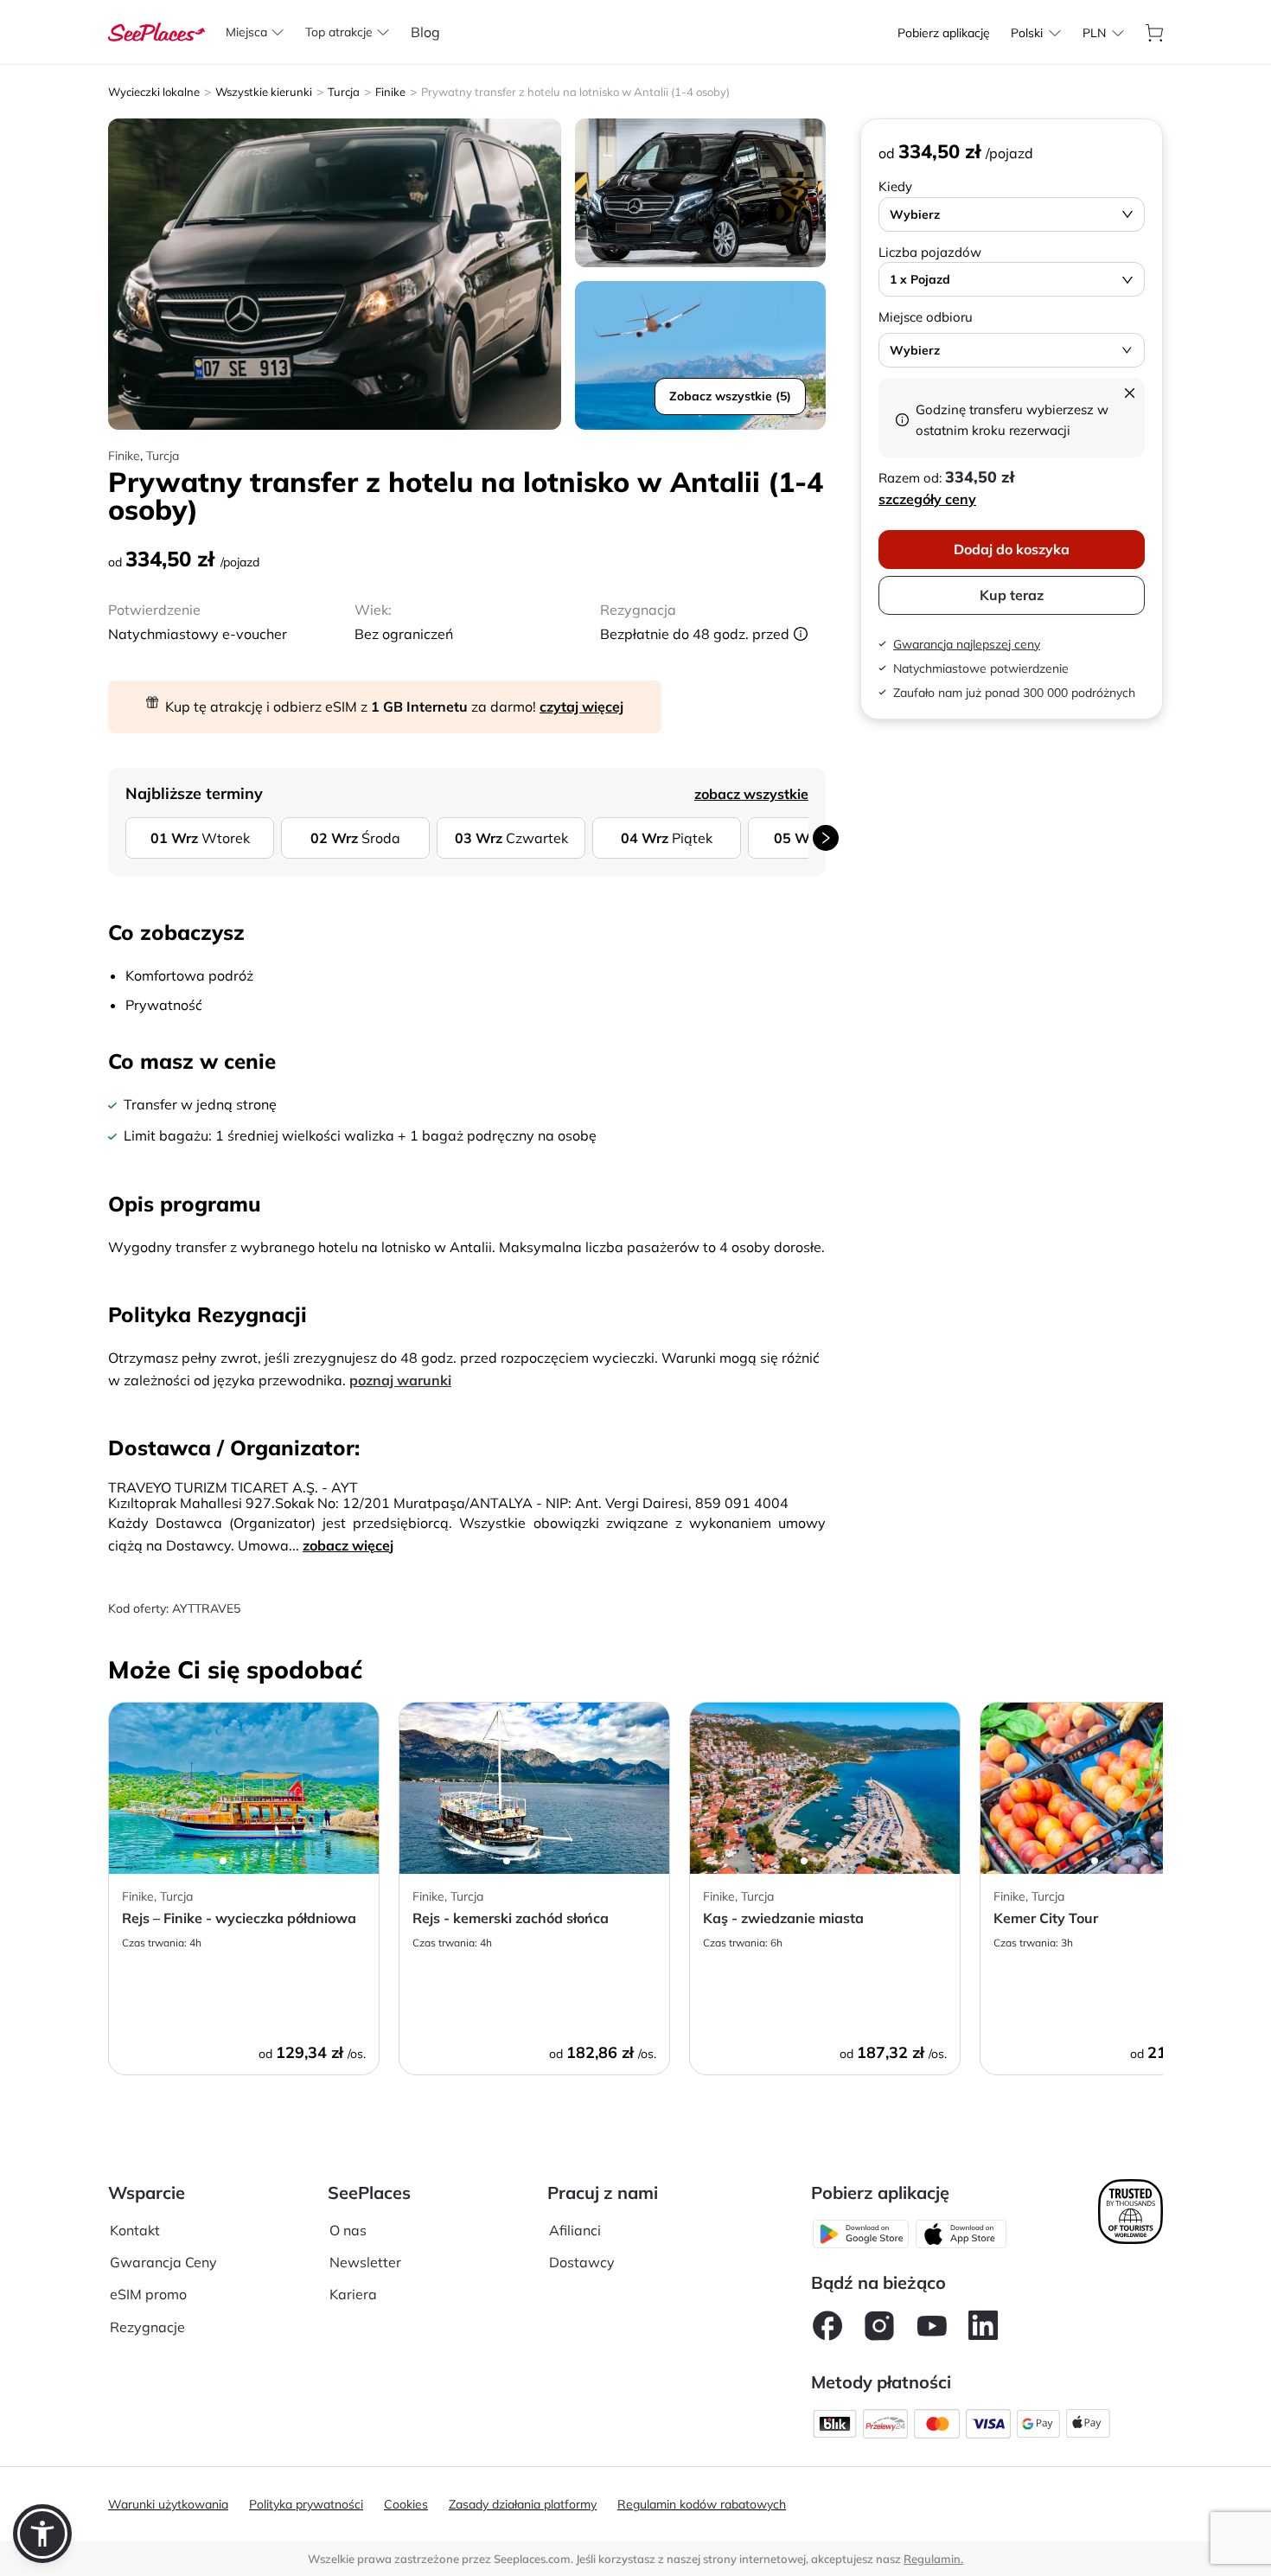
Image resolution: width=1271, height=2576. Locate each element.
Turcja (344, 92)
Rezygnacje (147, 2327)
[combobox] (1027, 33)
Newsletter (365, 2262)
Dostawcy (582, 2262)
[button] (42, 2534)
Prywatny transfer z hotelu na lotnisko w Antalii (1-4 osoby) (575, 92)
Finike (390, 92)
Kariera (353, 2294)
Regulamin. (933, 2559)
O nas (348, 2230)
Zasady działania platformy (523, 2504)
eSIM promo (148, 2294)
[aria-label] (156, 30)
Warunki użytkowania (168, 2504)
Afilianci (575, 2230)
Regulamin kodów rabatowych (702, 2504)
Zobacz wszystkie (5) (730, 396)
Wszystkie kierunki (264, 92)
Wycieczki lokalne (154, 92)
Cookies (406, 2504)
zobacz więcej (348, 1545)
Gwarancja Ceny (163, 2262)
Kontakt (135, 2230)
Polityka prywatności (306, 2504)
